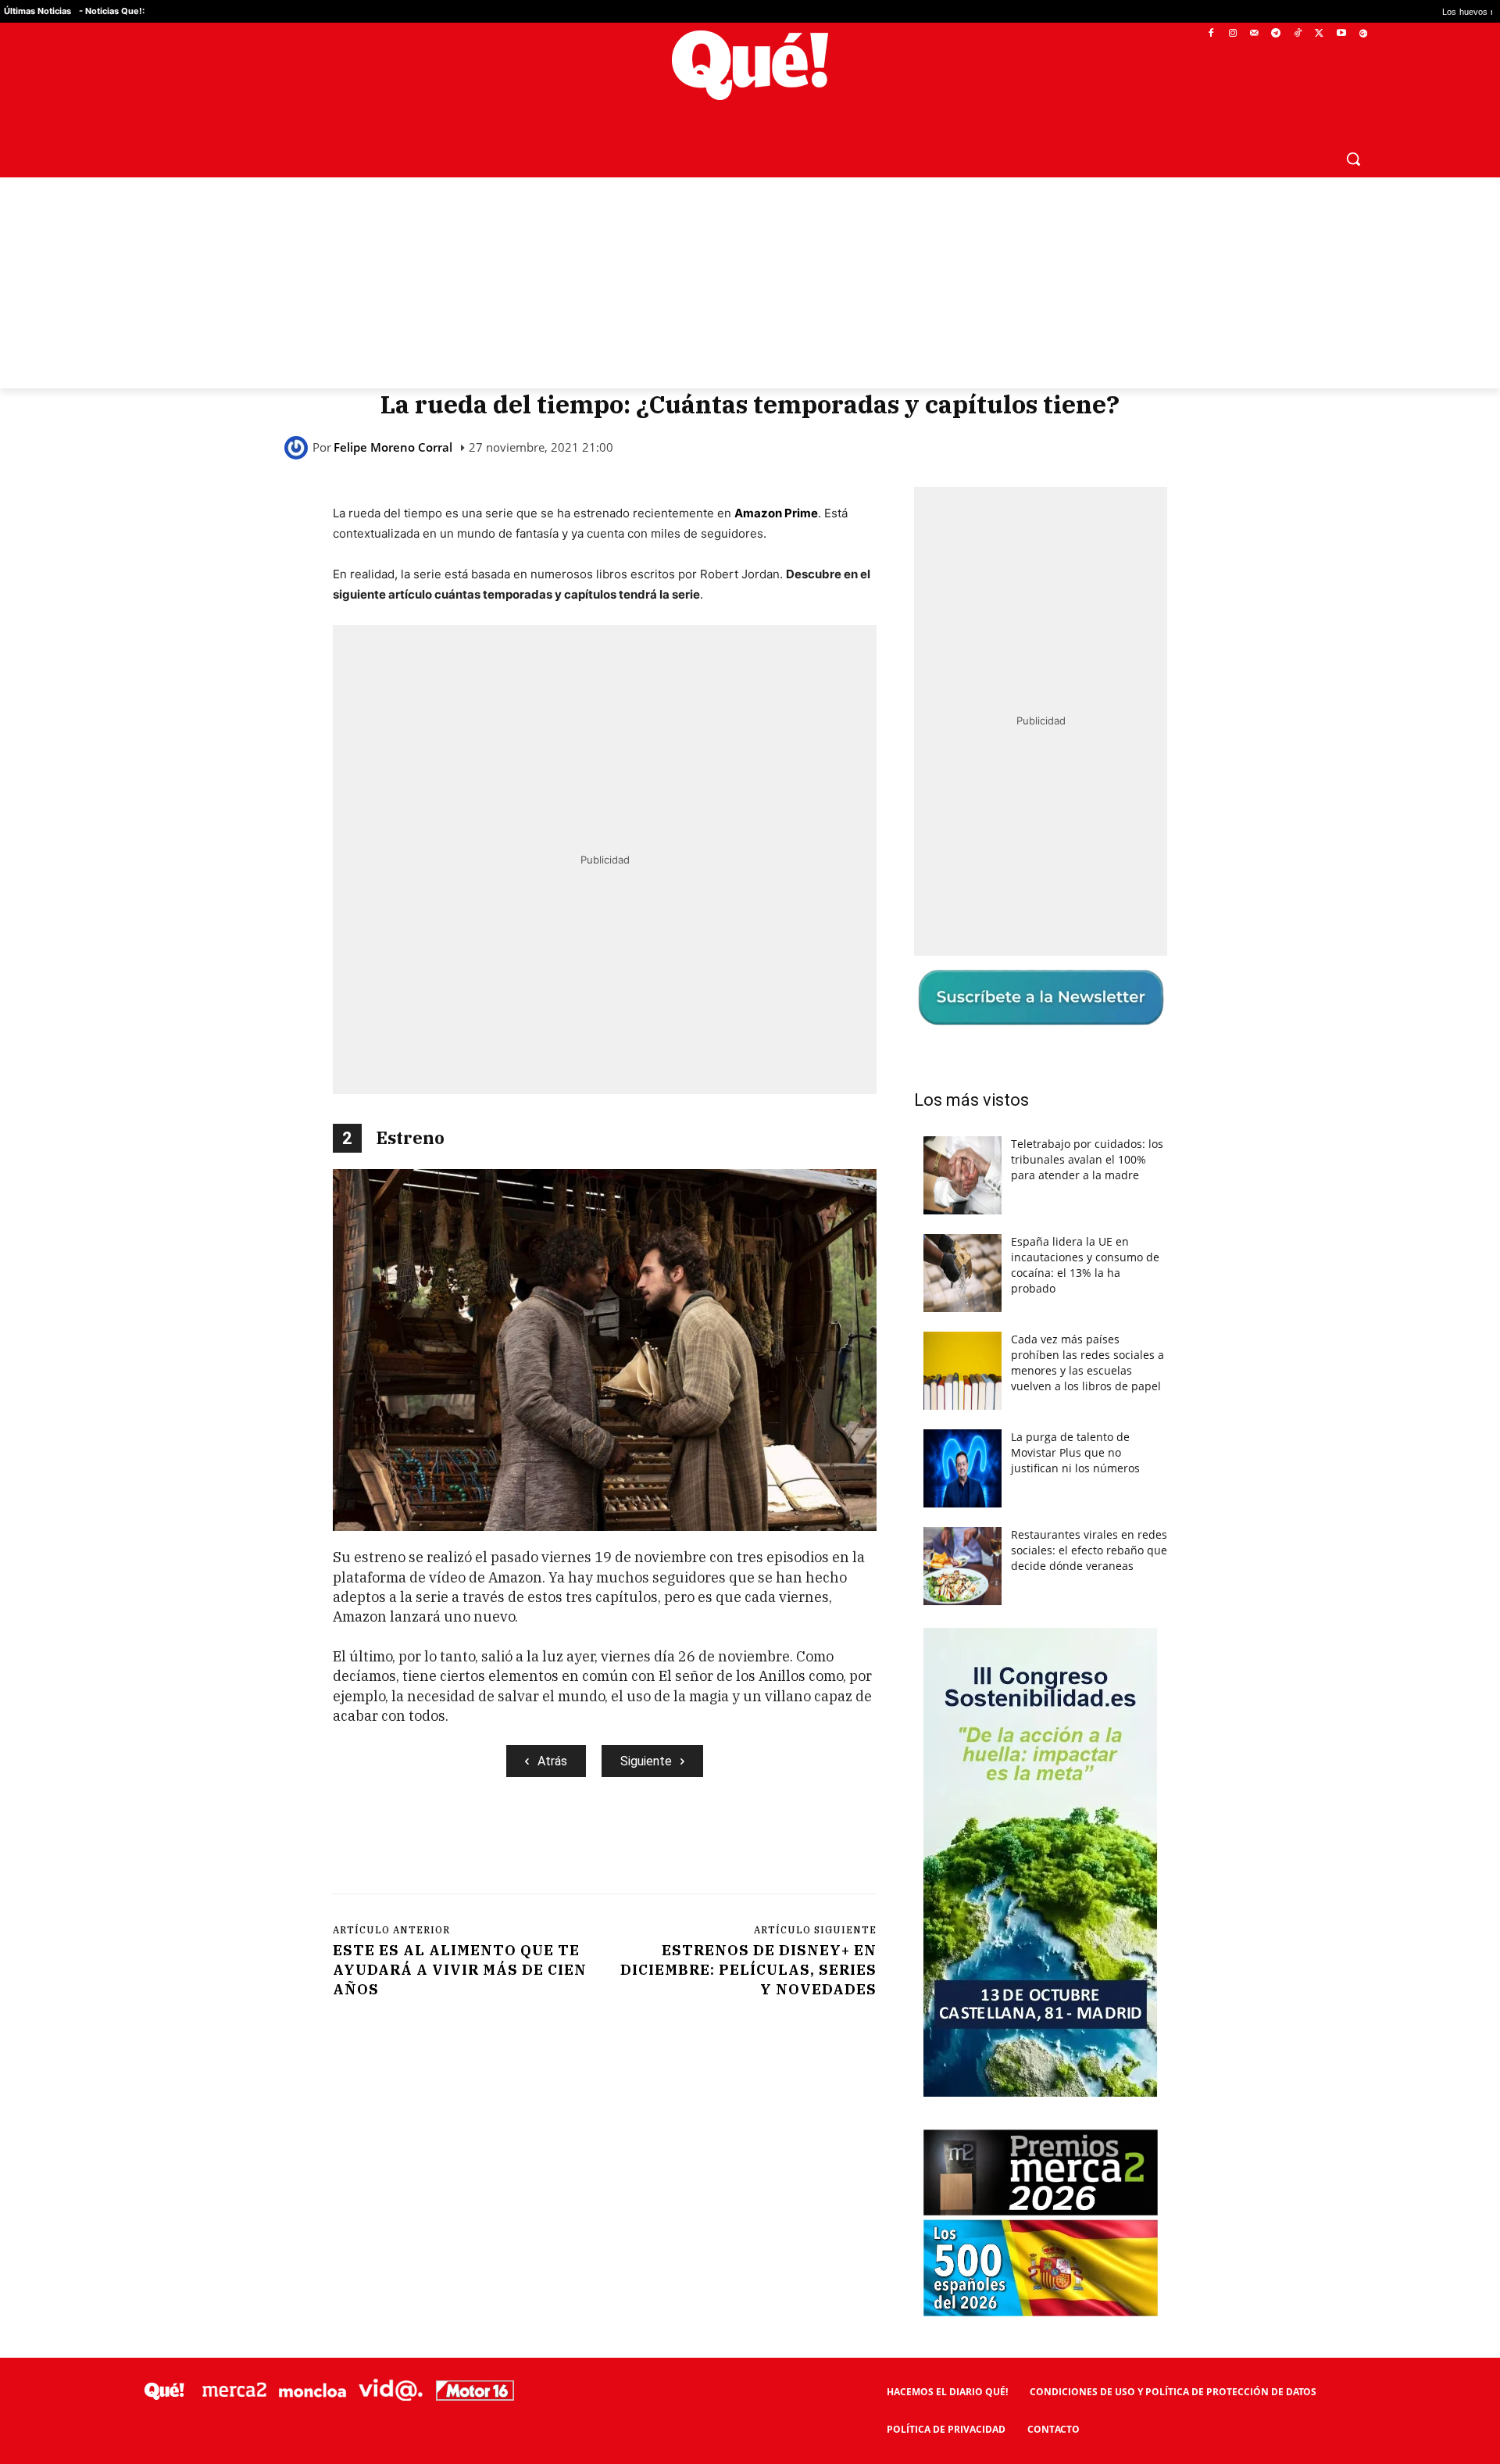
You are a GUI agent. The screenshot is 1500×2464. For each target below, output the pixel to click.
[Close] (1020, 982)
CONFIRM (642, 1459)
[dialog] (750, 1232)
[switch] (944, 1228)
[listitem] (750, 1194)
